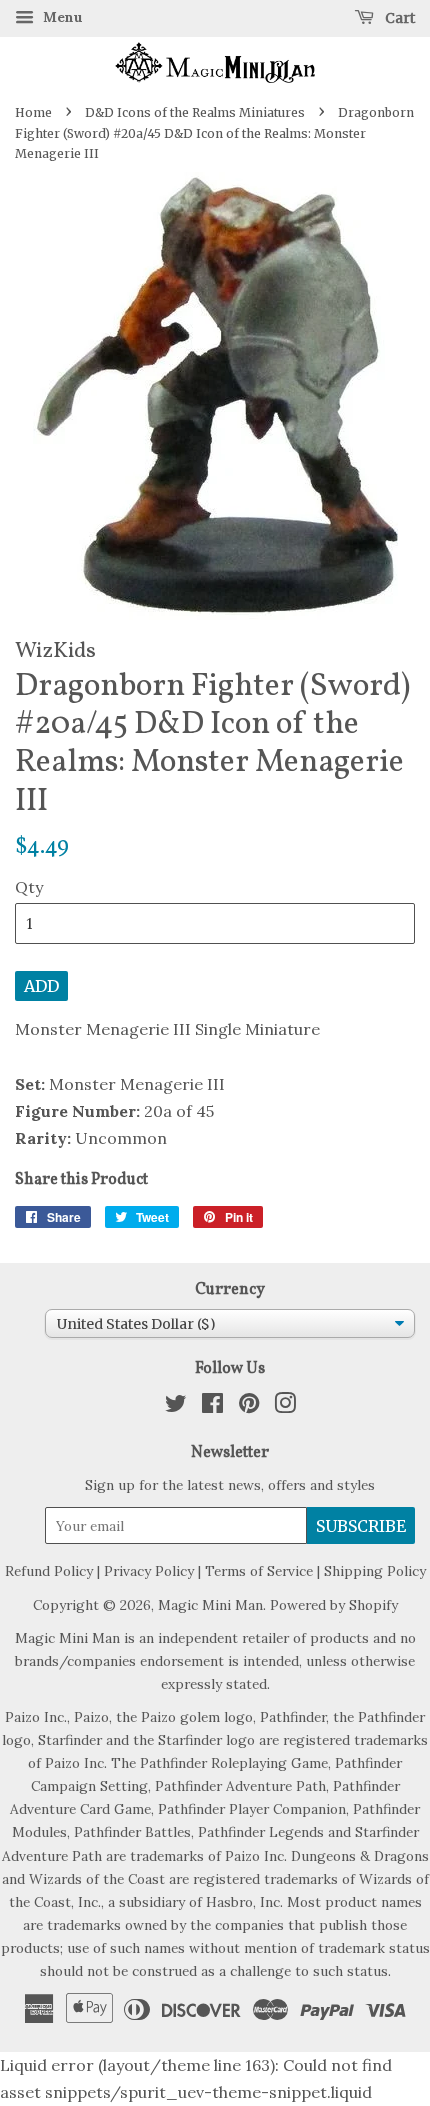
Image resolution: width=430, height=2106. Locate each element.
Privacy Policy (149, 1571)
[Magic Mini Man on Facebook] (212, 1407)
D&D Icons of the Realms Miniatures (195, 112)
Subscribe (361, 1526)
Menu (61, 17)
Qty (29, 887)
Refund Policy (49, 1571)
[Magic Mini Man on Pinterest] (249, 1407)
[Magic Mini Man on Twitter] (176, 1407)
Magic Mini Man (210, 1605)
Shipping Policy (375, 1571)
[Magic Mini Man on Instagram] (285, 1407)
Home (33, 112)
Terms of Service (259, 1571)
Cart (398, 18)
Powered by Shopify (334, 1605)
